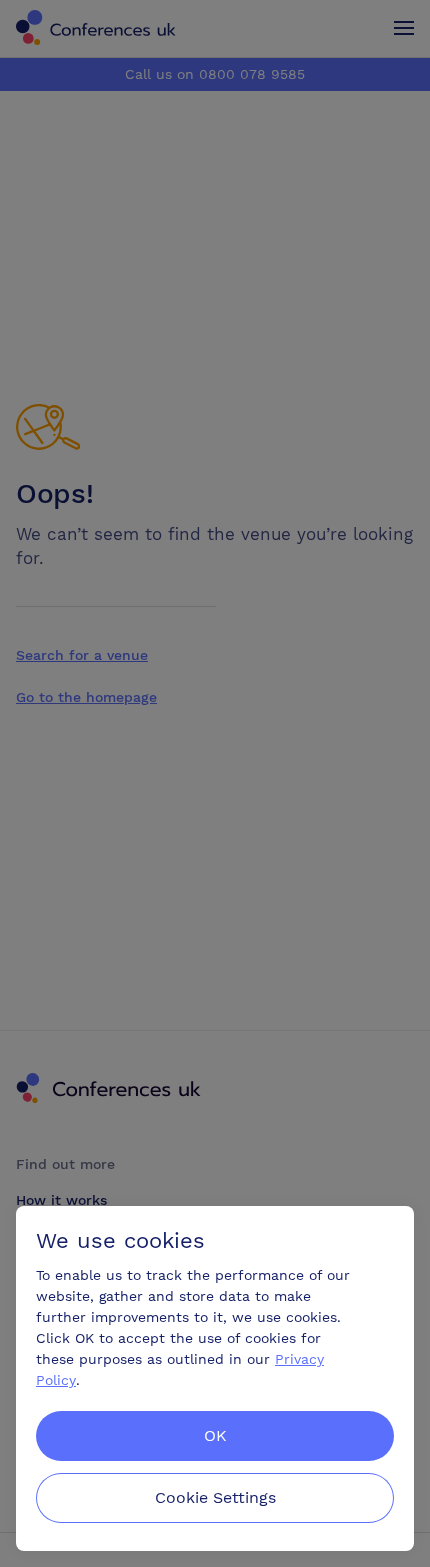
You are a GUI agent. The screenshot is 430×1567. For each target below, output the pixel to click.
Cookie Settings (215, 1497)
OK (215, 1435)
